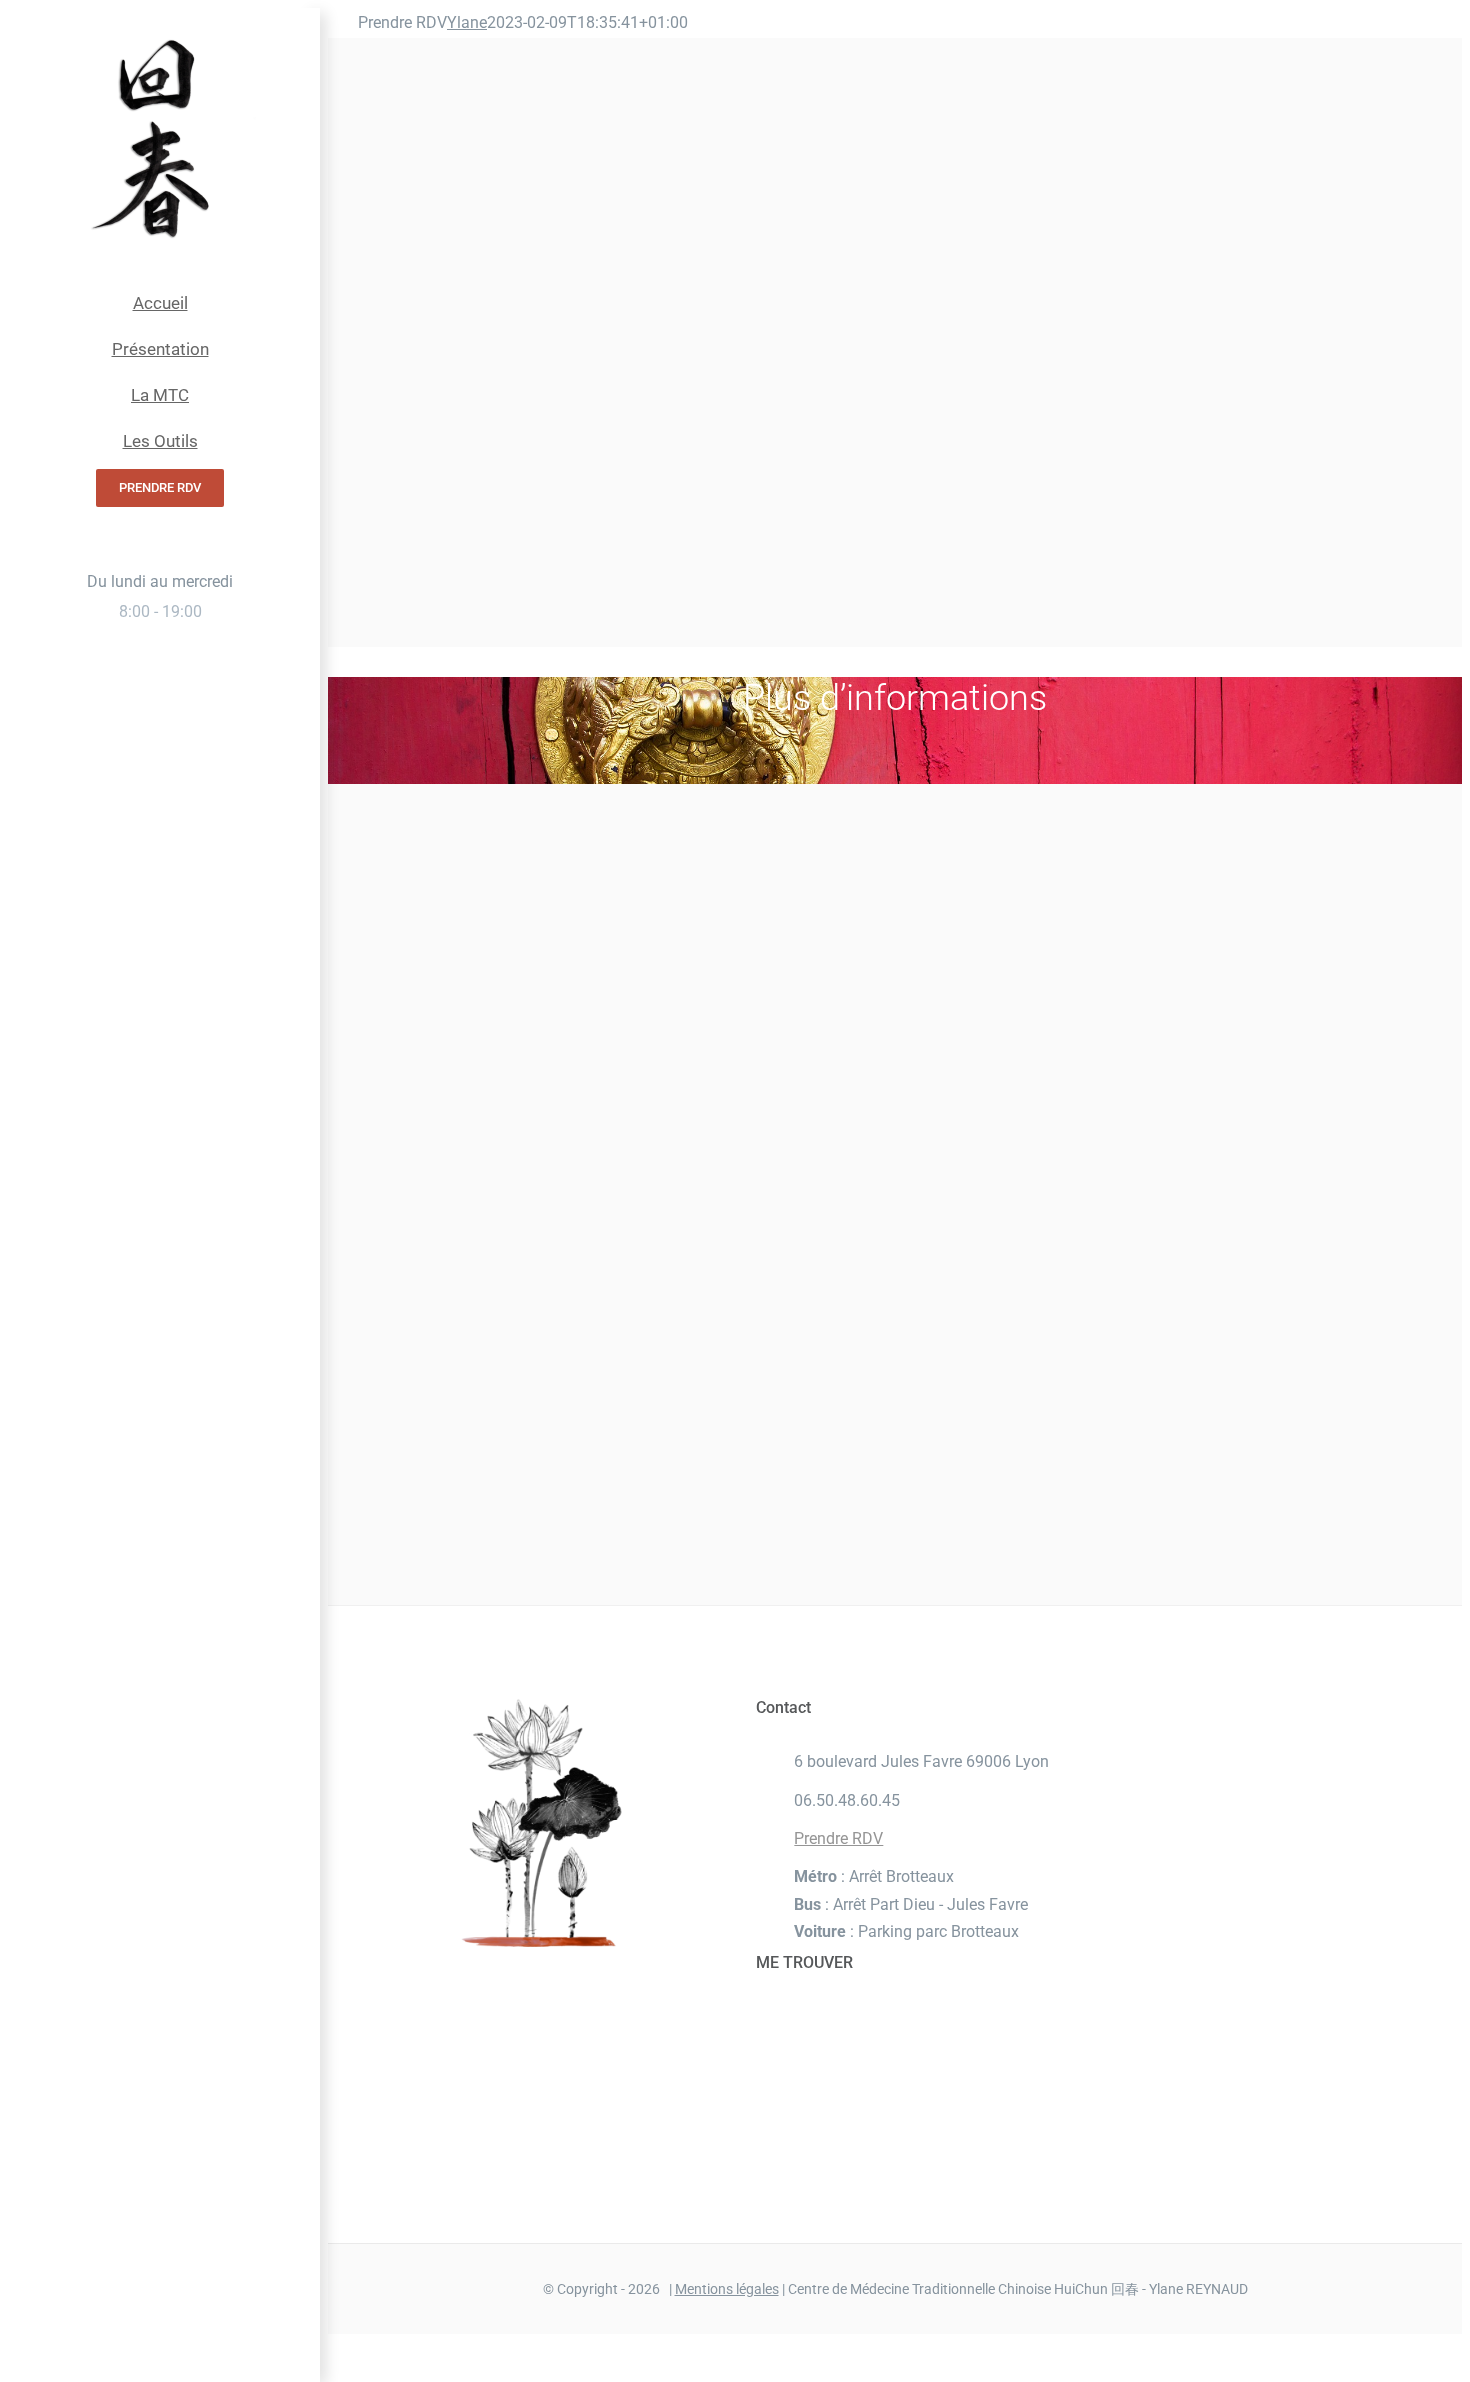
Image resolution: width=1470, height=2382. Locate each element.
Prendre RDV (838, 1838)
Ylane (467, 22)
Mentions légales (727, 2289)
